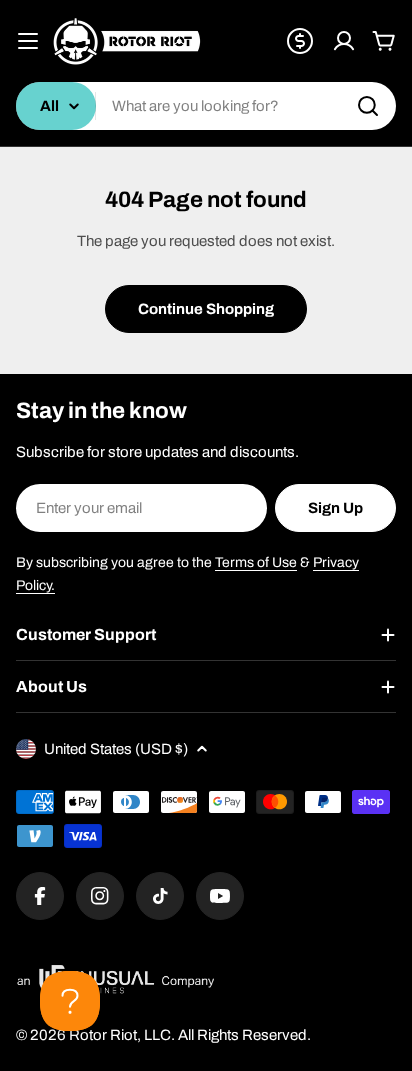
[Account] (344, 41)
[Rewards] (300, 41)
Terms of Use (256, 562)
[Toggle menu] (28, 41)
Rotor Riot (103, 1035)
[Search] (368, 106)
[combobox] (206, 106)
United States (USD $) (116, 749)
